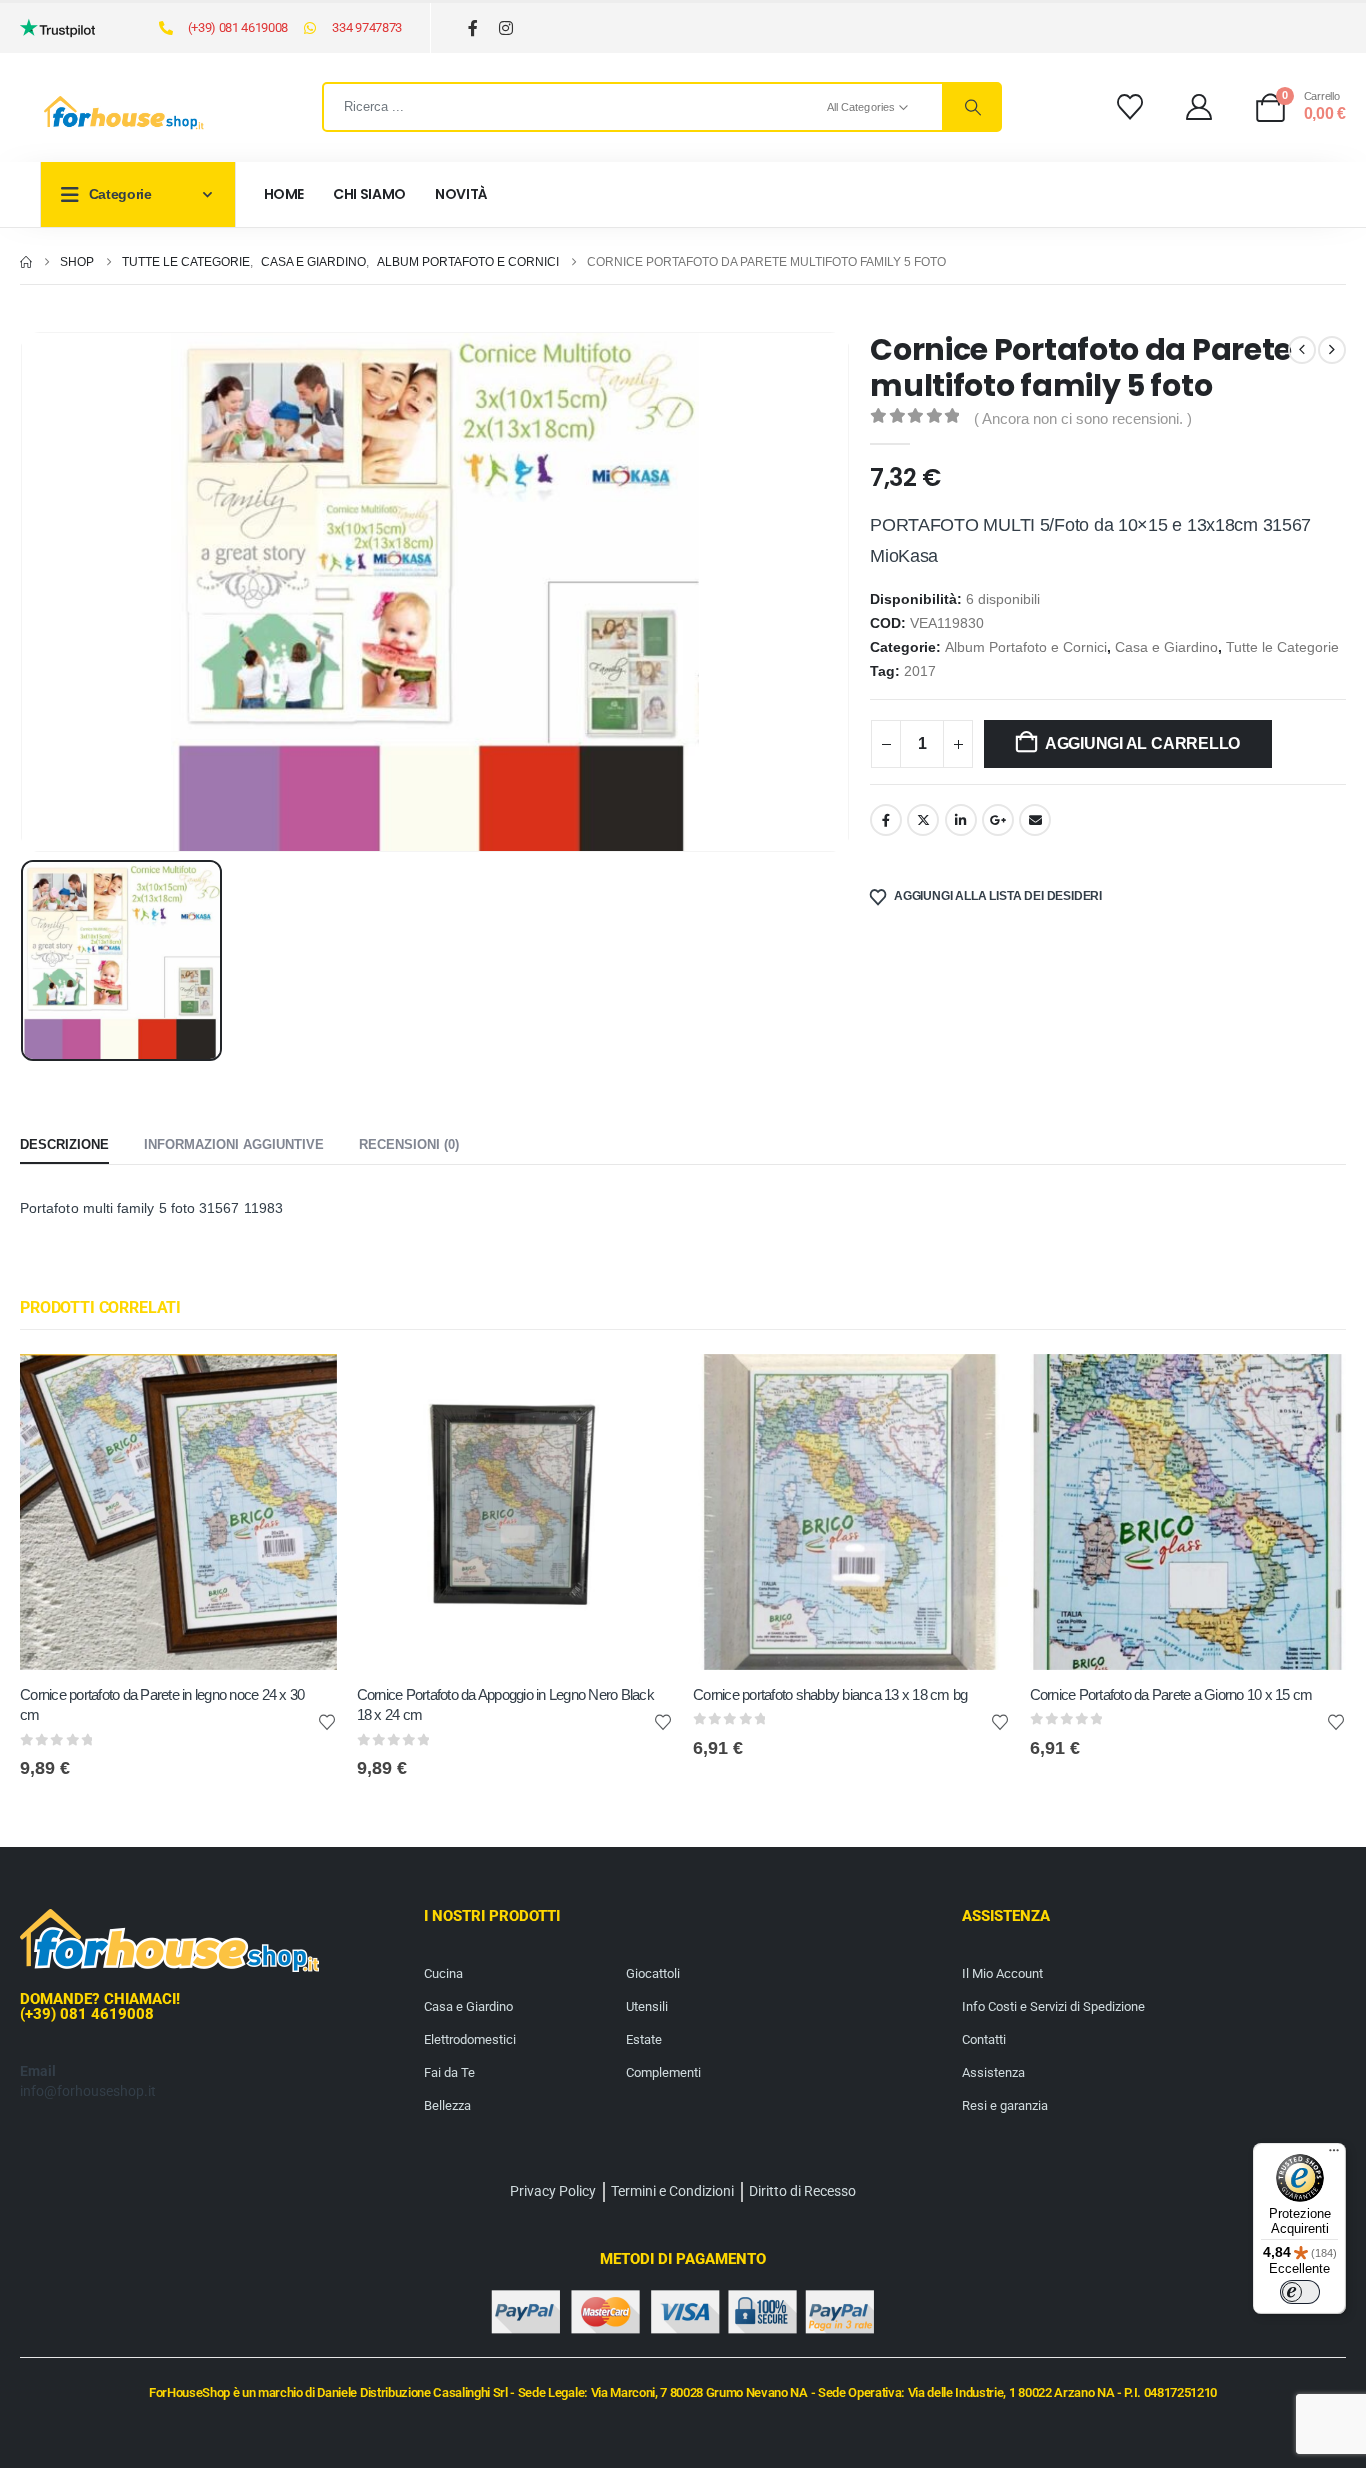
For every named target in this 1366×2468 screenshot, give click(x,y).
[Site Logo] (124, 113)
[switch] (1300, 2292)
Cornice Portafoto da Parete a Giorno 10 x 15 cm (1171, 1694)
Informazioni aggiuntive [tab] (234, 1144)
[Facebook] (473, 28)
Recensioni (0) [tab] (409, 1144)
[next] (1332, 350)
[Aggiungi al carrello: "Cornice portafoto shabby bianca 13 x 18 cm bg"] (977, 1387)
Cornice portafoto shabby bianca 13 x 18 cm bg (830, 1694)
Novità (461, 194)
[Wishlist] (1129, 107)
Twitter (923, 820)
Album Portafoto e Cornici (1026, 647)
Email (1035, 820)
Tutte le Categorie (1282, 647)
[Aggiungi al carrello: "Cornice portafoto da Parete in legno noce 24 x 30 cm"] (304, 1387)
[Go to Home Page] (26, 262)
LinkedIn (961, 820)
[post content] (178, 1512)
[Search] (971, 107)
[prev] (1302, 350)
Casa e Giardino (1166, 647)
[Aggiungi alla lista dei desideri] (327, 1721)
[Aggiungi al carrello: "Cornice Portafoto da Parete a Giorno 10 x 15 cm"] (1313, 1387)
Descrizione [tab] (64, 1144)
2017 (920, 671)
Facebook (886, 820)
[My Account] (1199, 107)
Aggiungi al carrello (1142, 743)
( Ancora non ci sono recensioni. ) (1083, 419)
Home (284, 194)
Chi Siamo (369, 194)
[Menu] (1334, 2155)
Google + (998, 820)
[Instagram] (506, 28)
